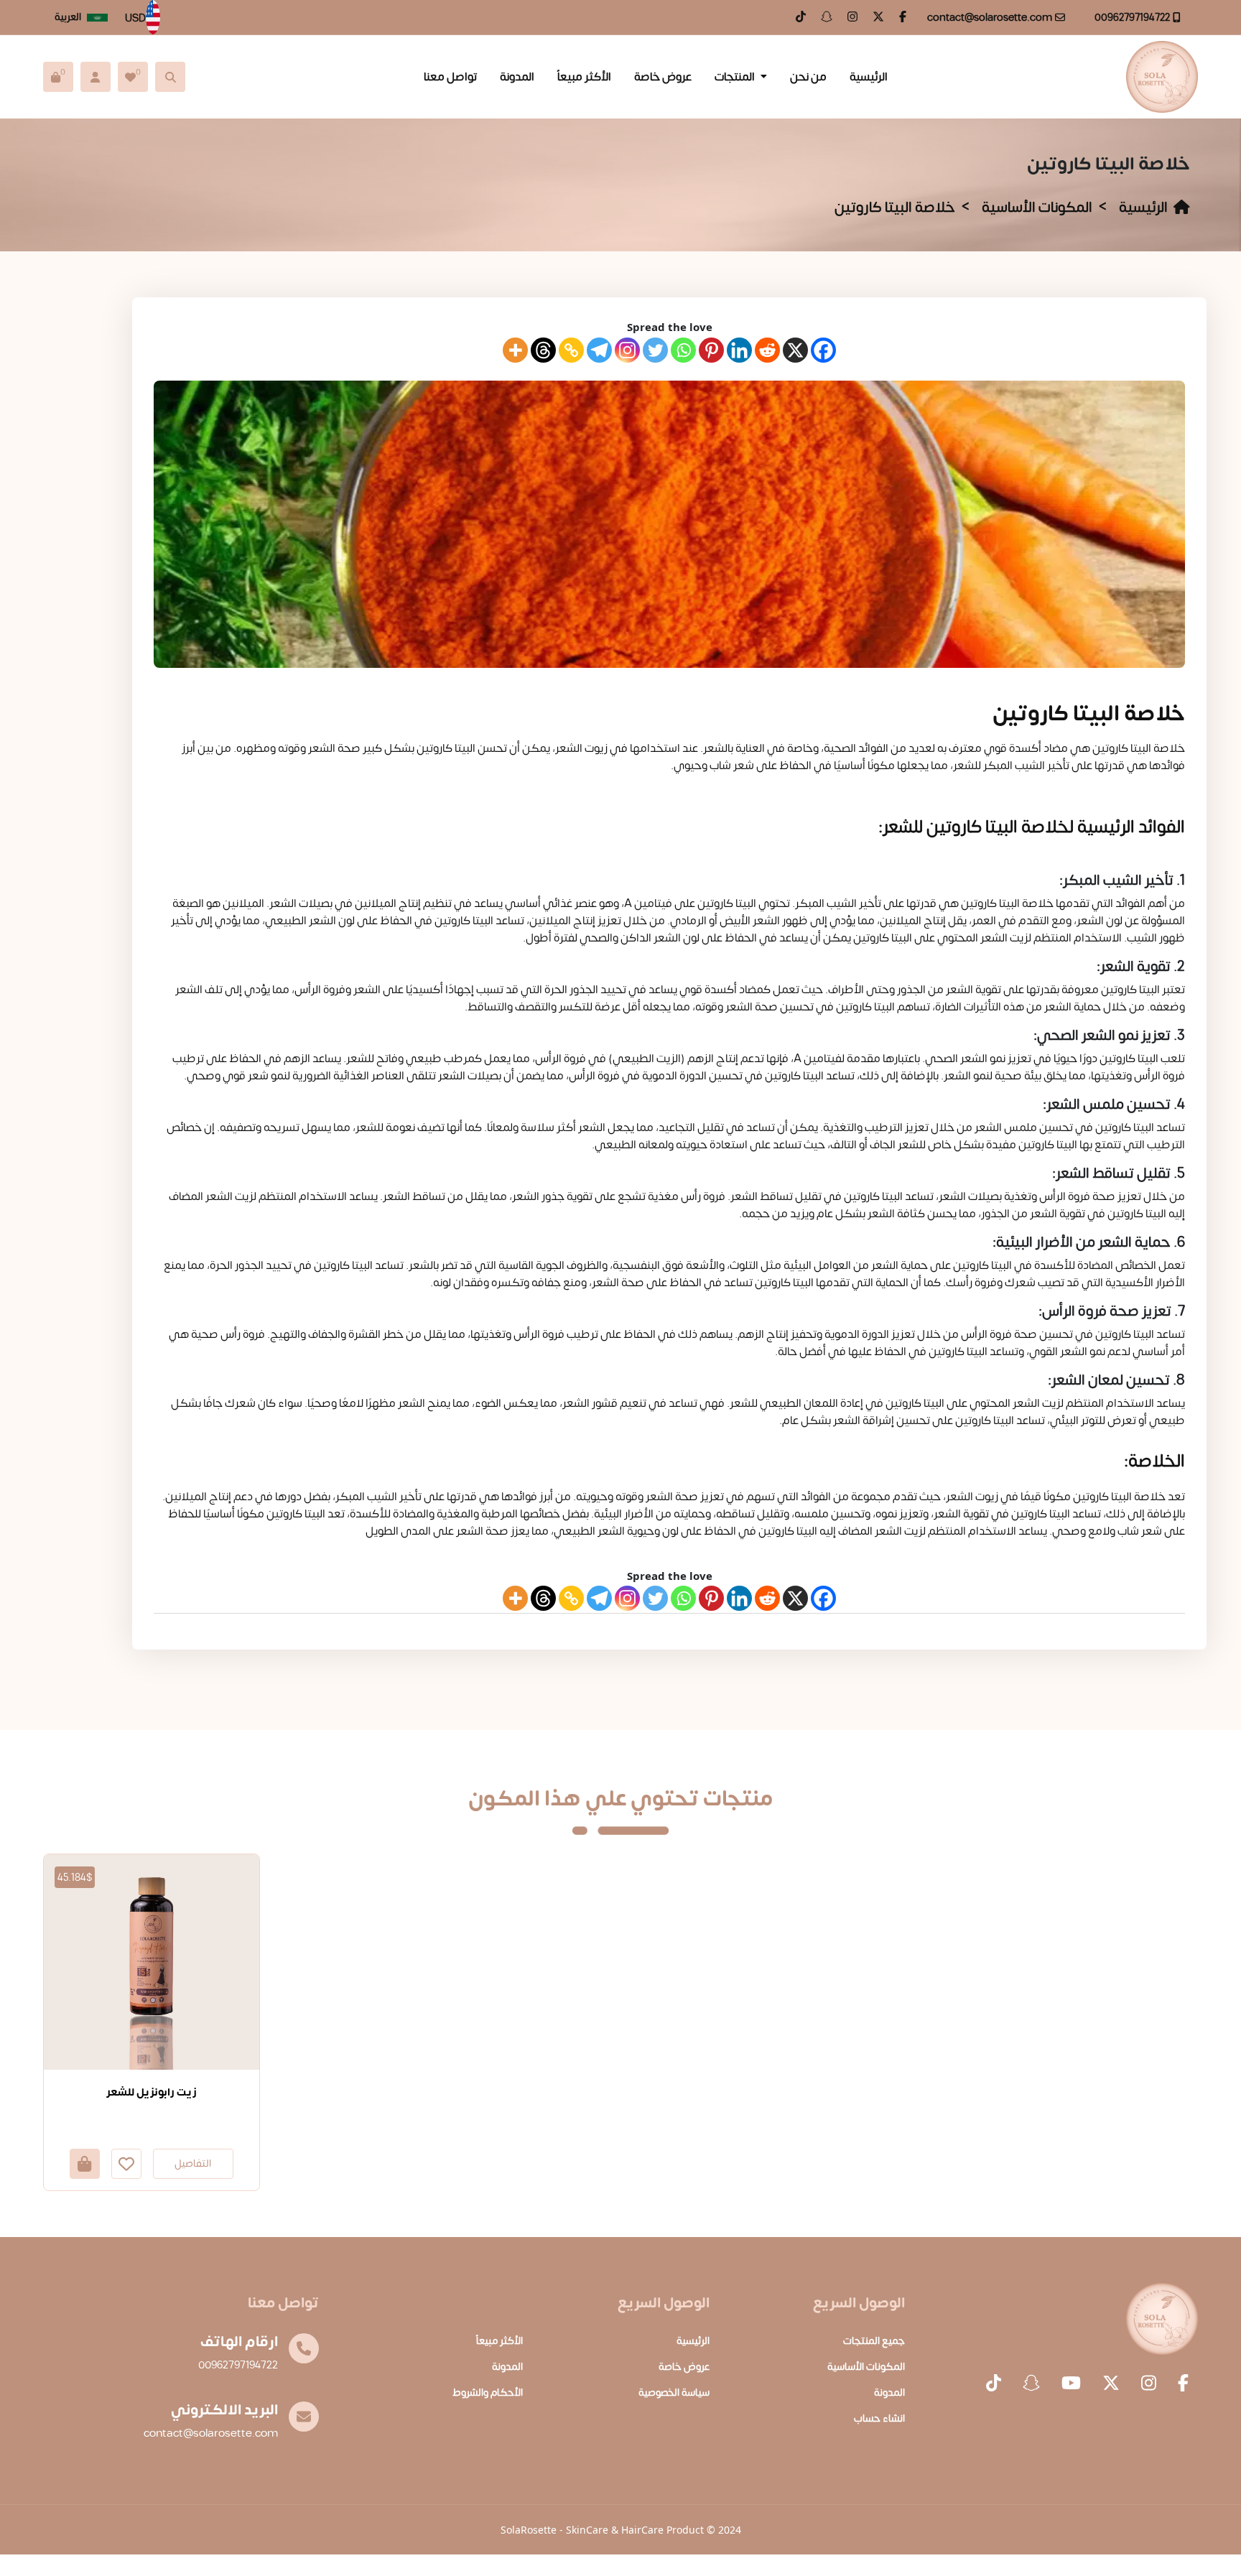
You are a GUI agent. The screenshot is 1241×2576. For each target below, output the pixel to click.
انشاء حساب (879, 2418)
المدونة (517, 77)
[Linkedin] (739, 350)
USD (135, 19)
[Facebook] (823, 350)
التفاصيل (193, 2163)
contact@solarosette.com (990, 18)
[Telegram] (599, 350)
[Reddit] (767, 350)
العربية (68, 17)
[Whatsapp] (683, 350)
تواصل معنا (450, 77)
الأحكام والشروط (488, 2393)
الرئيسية (869, 77)
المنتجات (735, 77)
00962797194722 (1132, 18)
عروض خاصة (663, 77)
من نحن (808, 77)
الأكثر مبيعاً (584, 77)
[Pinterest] (711, 350)
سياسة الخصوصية (674, 2393)
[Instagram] (627, 350)
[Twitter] (655, 350)
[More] (515, 350)
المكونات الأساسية (1037, 207)
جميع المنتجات (874, 2341)
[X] (795, 350)
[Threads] (543, 350)
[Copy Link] (571, 350)
